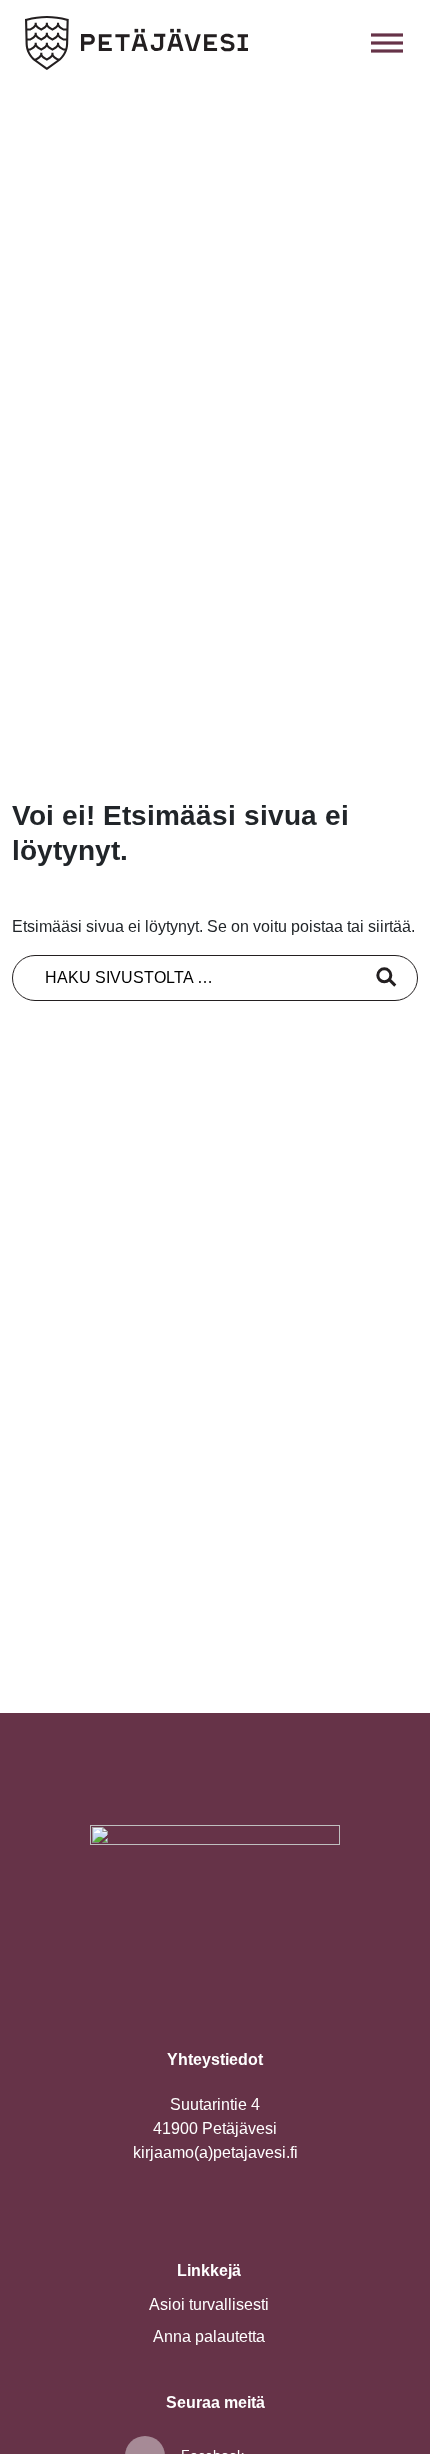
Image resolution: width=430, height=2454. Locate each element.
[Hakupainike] (343, 43)
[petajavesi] (137, 43)
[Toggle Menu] (387, 42)
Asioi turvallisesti (209, 2304)
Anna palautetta (209, 2336)
